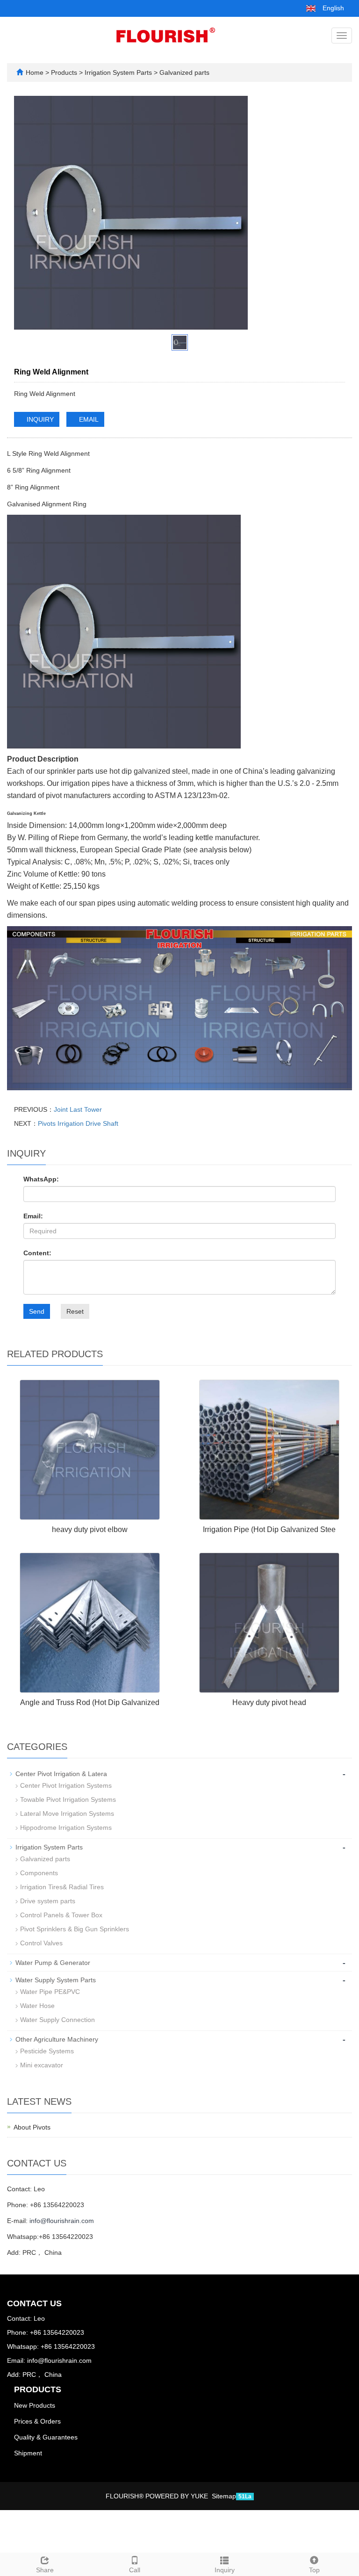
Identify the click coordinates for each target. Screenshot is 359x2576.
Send (37, 1311)
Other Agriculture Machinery (57, 2039)
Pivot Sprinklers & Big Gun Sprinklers (75, 1929)
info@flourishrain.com (62, 2221)
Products (65, 72)
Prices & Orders (37, 2421)
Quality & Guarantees (46, 2437)
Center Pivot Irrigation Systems (66, 1785)
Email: (33, 1216)
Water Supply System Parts (56, 1980)
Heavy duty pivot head (269, 1702)
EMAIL (88, 419)
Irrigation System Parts (118, 72)
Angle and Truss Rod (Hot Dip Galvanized (90, 1702)
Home (35, 72)
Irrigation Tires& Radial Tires (62, 1887)
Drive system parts (48, 1901)
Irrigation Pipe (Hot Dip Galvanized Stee (269, 1529)
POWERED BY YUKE (178, 2496)
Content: (37, 1253)
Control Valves (41, 1943)
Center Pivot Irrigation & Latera (61, 1774)
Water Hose (37, 2006)
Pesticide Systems (47, 2051)
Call (135, 2570)
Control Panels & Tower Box (61, 1915)
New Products (35, 2405)
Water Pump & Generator (53, 1963)
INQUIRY (39, 419)
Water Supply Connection (57, 2020)
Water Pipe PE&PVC (50, 1992)
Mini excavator (42, 2065)
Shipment (28, 2453)
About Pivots (32, 2127)
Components (39, 1873)
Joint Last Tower (78, 1109)
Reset (75, 1311)
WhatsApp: (41, 1179)
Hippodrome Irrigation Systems (66, 1828)
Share (45, 2570)
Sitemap (224, 2496)
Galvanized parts (183, 72)
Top (314, 2570)
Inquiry (225, 2570)
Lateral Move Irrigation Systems (67, 1813)
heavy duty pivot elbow (90, 1529)
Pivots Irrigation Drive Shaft (78, 1123)
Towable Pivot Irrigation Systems (68, 1799)
